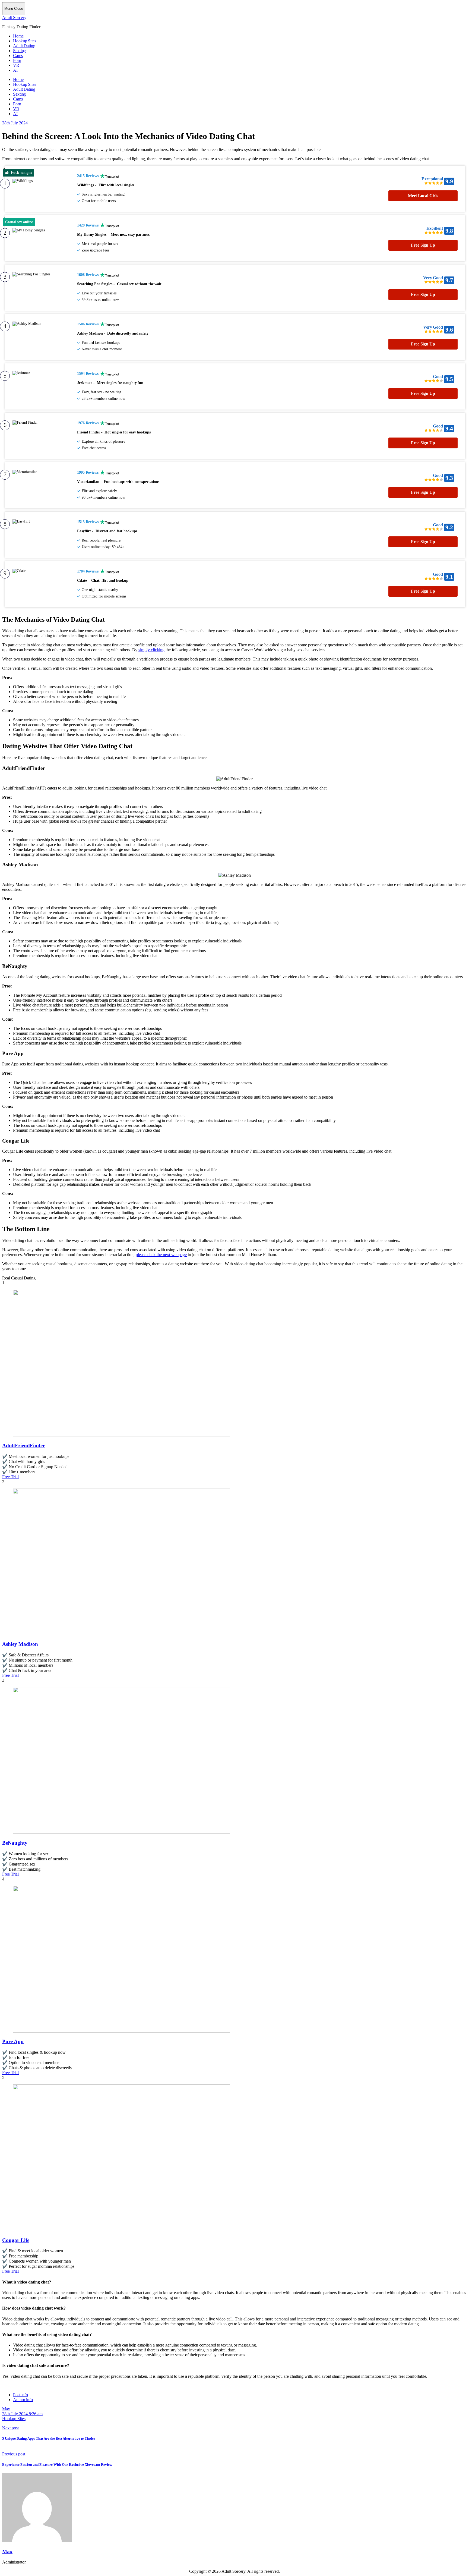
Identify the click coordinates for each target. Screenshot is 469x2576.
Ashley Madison (20, 1644)
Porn (17, 60)
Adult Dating (24, 46)
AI (15, 70)
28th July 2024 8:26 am (22, 2414)
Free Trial (10, 1477)
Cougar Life (16, 2240)
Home (18, 36)
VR (16, 65)
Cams (18, 56)
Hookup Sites (25, 41)
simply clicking (151, 650)
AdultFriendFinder (23, 1446)
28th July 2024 (15, 123)
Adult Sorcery (14, 18)
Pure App (13, 2041)
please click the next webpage (161, 1255)
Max (6, 2409)
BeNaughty (15, 1843)
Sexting (19, 51)
